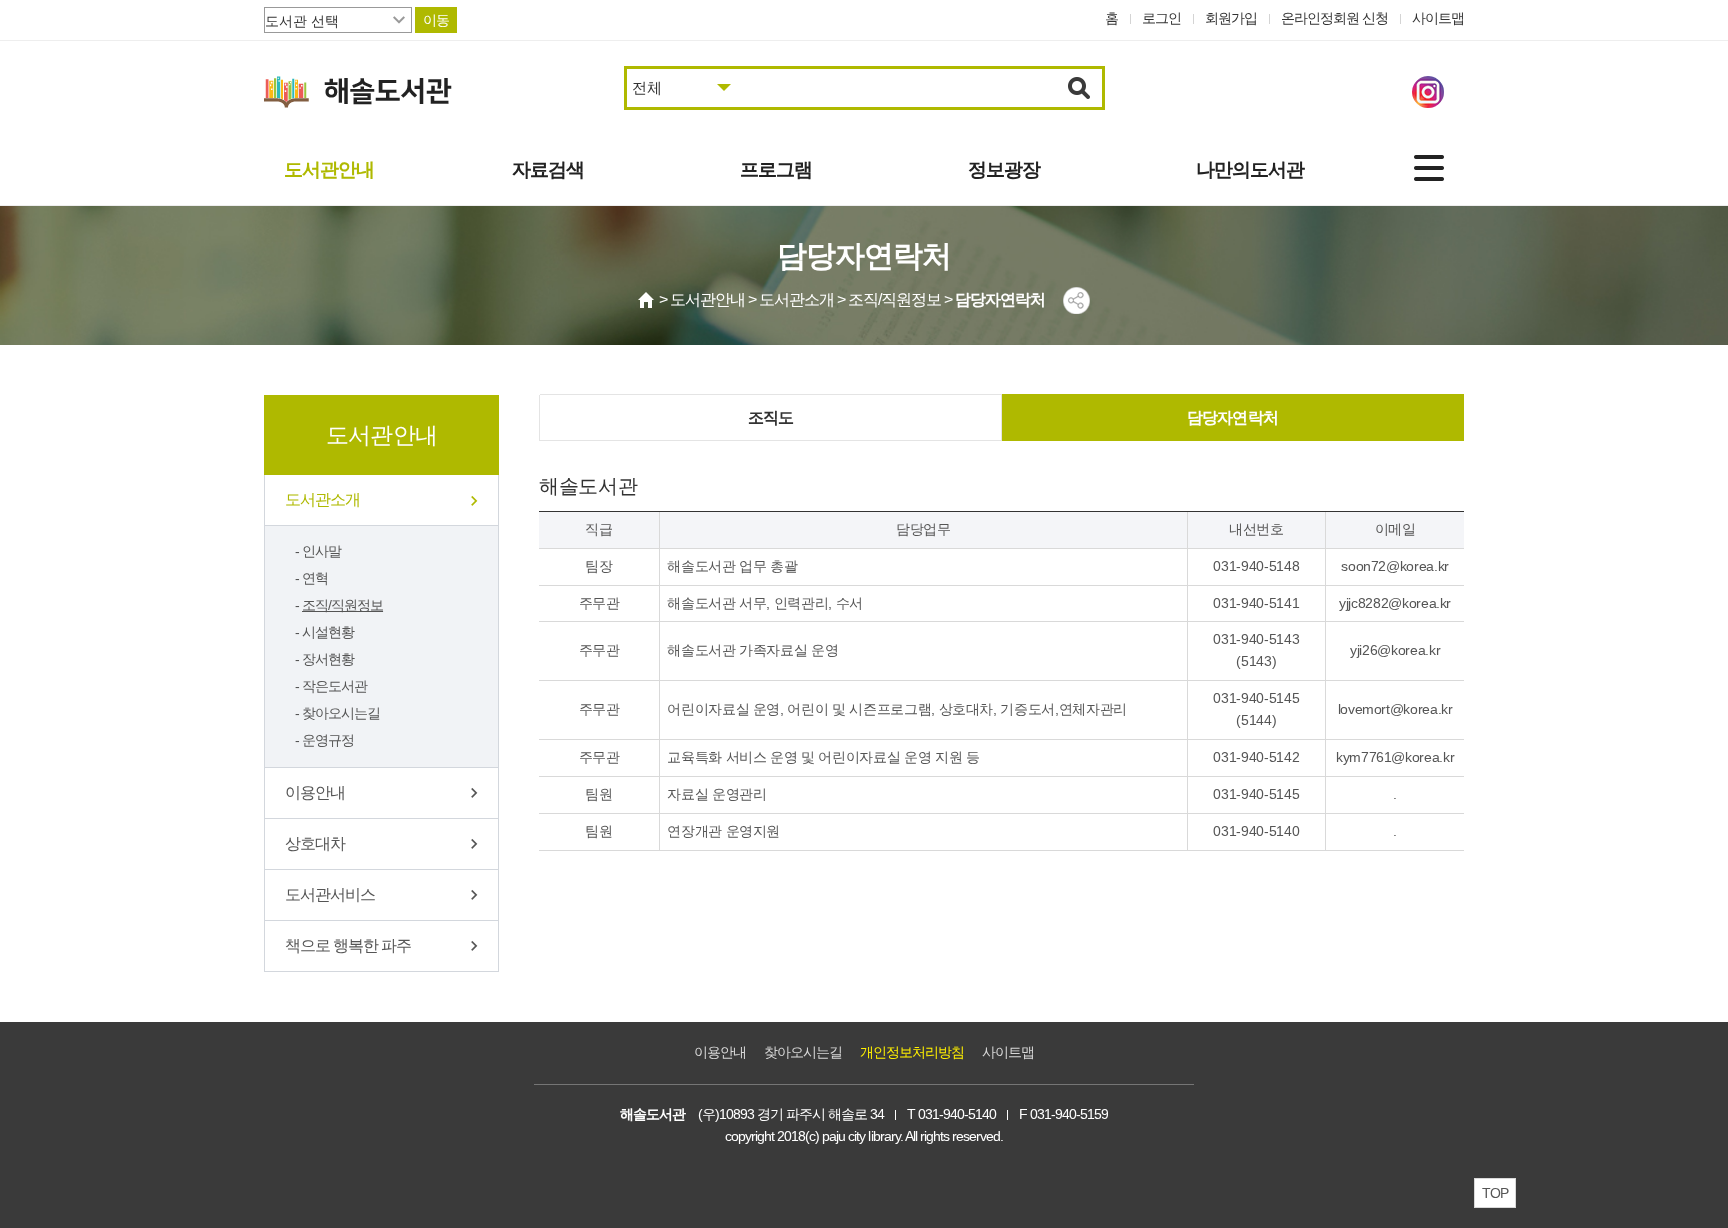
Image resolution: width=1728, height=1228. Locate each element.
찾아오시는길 (341, 713)
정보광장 (1004, 169)
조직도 (771, 417)
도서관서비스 (330, 894)
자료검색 (548, 169)
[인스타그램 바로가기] (1428, 92)
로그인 (1161, 18)
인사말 (321, 551)
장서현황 (328, 659)
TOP (1495, 1193)
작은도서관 (334, 686)
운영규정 (328, 740)
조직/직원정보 (342, 605)
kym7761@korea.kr (1395, 757)
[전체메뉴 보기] (1429, 168)
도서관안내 (329, 169)
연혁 (315, 578)
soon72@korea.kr (1395, 566)
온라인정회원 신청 (1334, 18)
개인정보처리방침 (912, 1052)
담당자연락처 (1232, 417)
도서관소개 (322, 499)
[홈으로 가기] (647, 300)
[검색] (1079, 88)
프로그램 (776, 169)
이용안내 (315, 792)
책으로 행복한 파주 (348, 945)
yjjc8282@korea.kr (1395, 603)
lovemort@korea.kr (1395, 709)
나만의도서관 (1250, 169)
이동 (436, 20)
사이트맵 (1438, 18)
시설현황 (328, 632)
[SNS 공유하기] (1076, 300)
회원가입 (1231, 18)
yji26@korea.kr (1395, 650)
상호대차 (315, 843)
